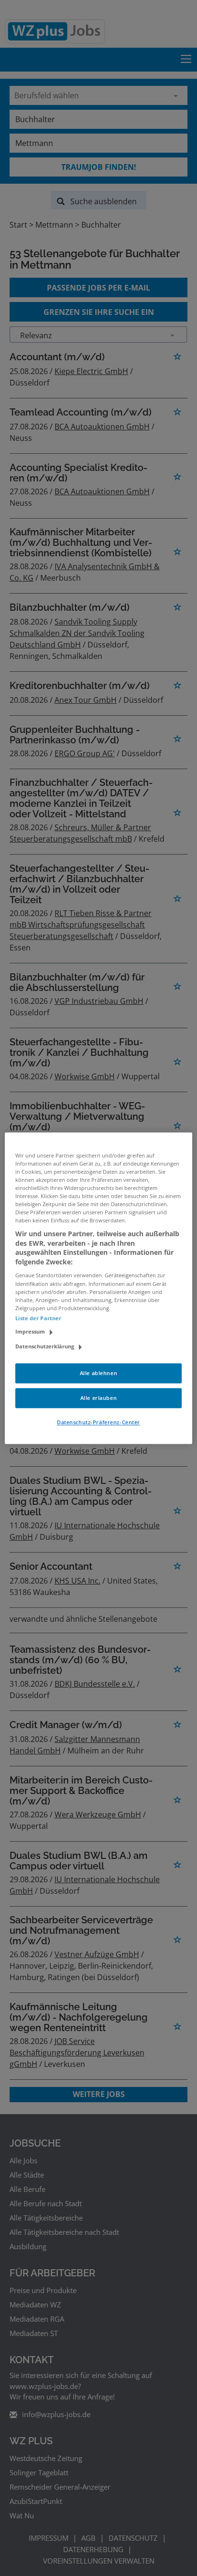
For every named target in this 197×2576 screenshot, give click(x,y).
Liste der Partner (38, 1318)
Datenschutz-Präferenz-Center (98, 1422)
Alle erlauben (98, 1398)
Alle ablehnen (98, 1373)
